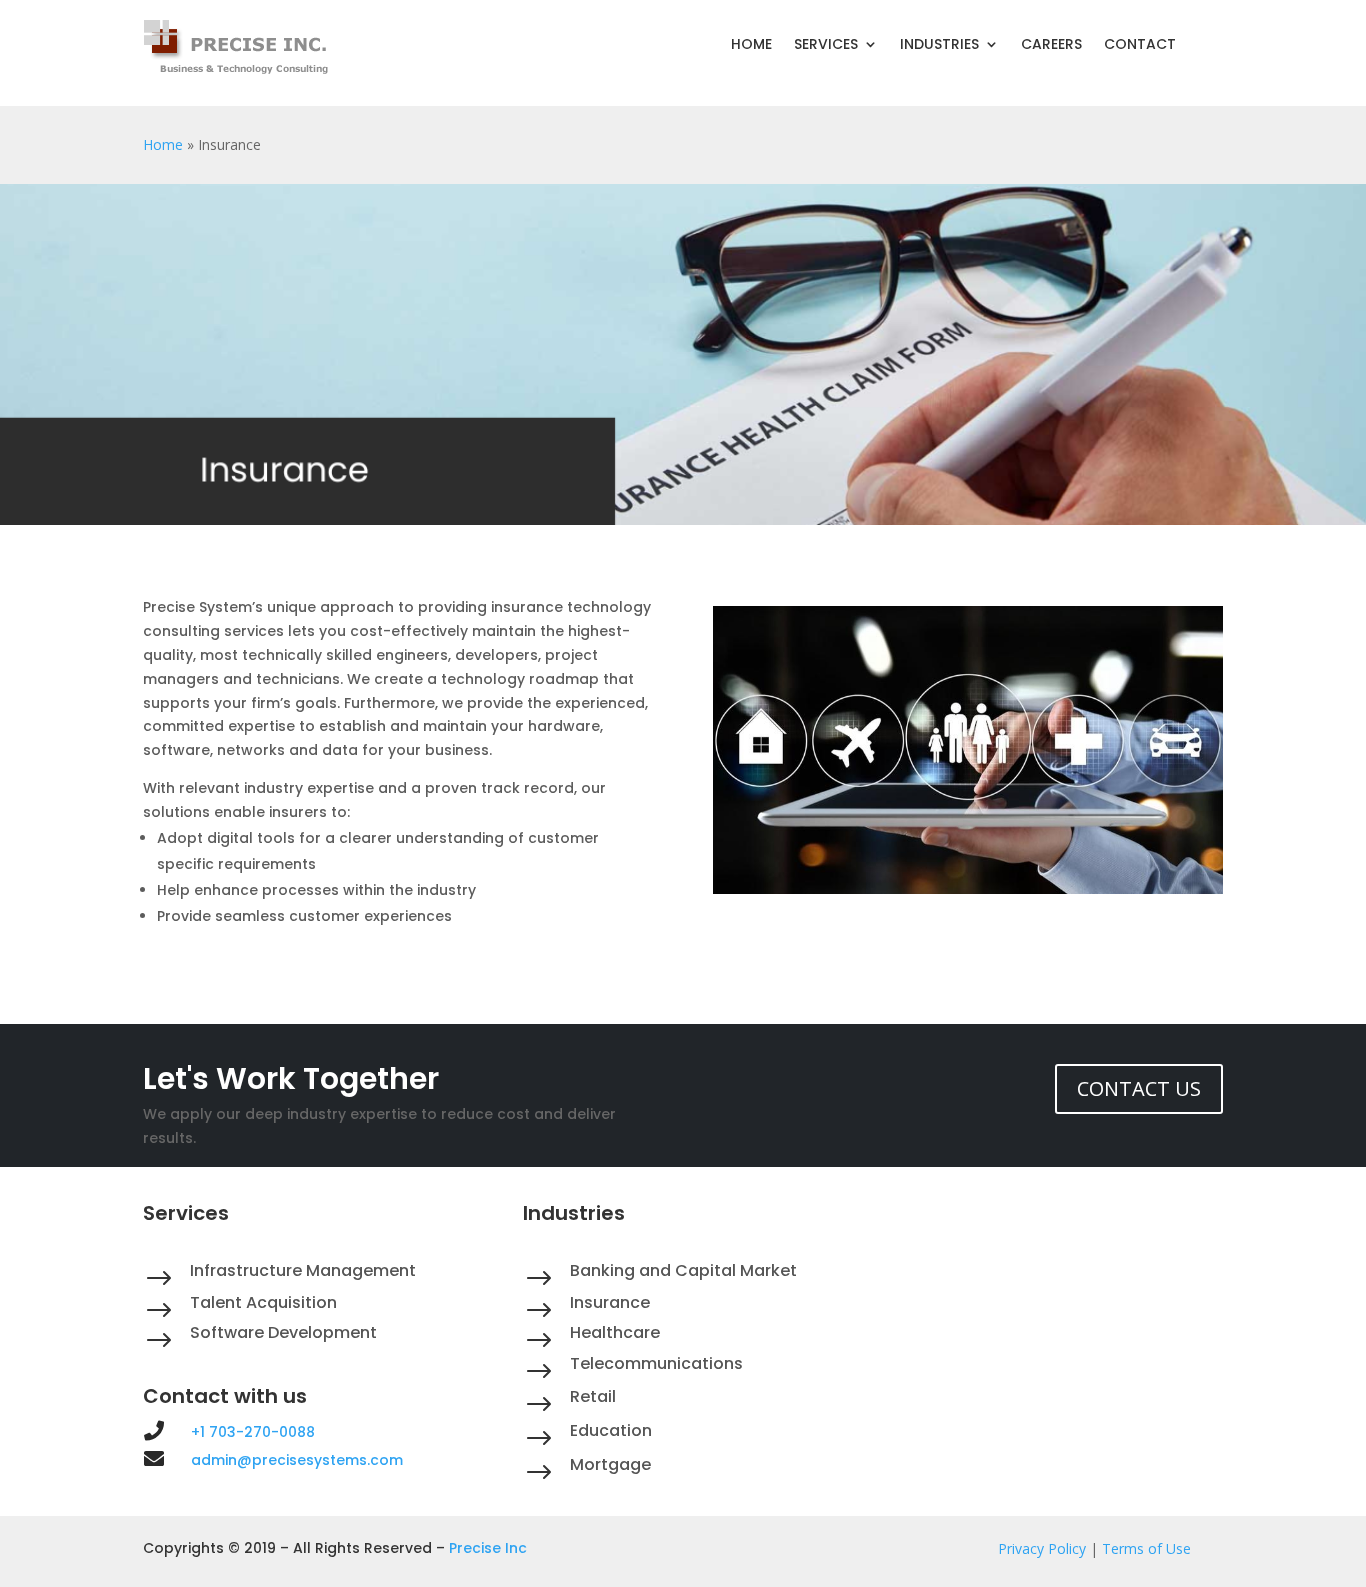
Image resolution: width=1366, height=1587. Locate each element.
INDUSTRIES (939, 45)
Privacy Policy (1042, 1548)
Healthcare (615, 1332)
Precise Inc (488, 1548)
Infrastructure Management (303, 1270)
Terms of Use (1146, 1548)
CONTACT (1140, 45)
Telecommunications (656, 1363)
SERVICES (826, 45)
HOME (751, 45)
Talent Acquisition (263, 1302)
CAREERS (1051, 45)
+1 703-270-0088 (253, 1432)
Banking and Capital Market (683, 1270)
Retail (593, 1396)
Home (163, 144)
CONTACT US (1139, 1088)
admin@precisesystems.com (297, 1460)
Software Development (283, 1332)
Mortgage (610, 1464)
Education (611, 1430)
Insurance (610, 1302)
